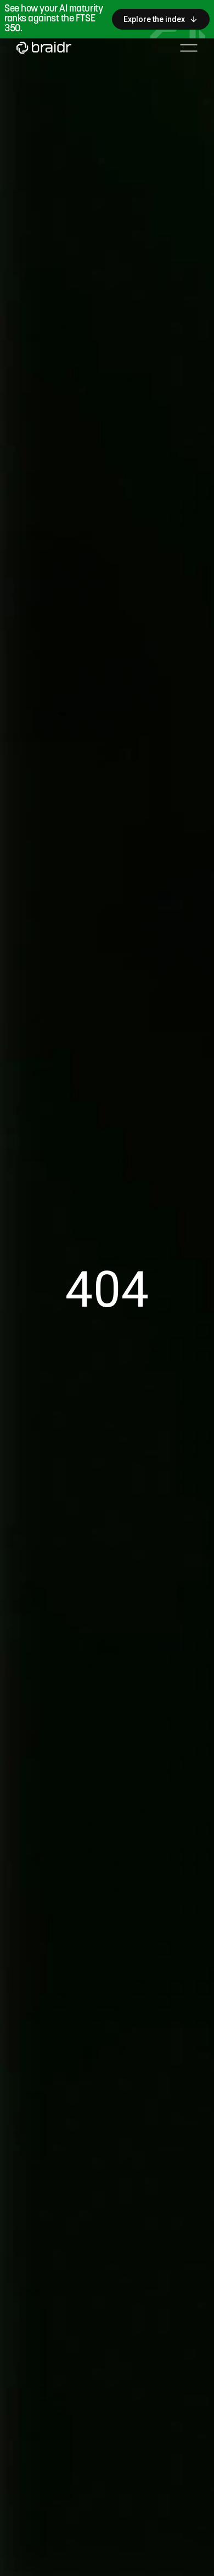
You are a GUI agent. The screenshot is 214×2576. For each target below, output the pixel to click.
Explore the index (154, 19)
